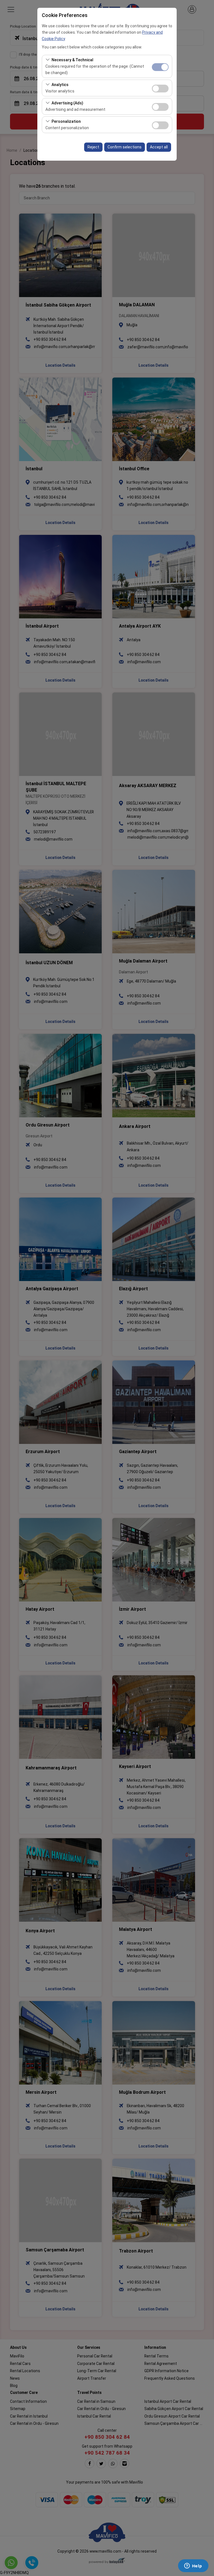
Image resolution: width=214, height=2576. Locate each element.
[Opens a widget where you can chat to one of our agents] (193, 2566)
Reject (93, 147)
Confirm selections (125, 147)
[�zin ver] (160, 88)
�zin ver (160, 89)
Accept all (159, 147)
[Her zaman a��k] (160, 66)
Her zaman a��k (160, 67)
